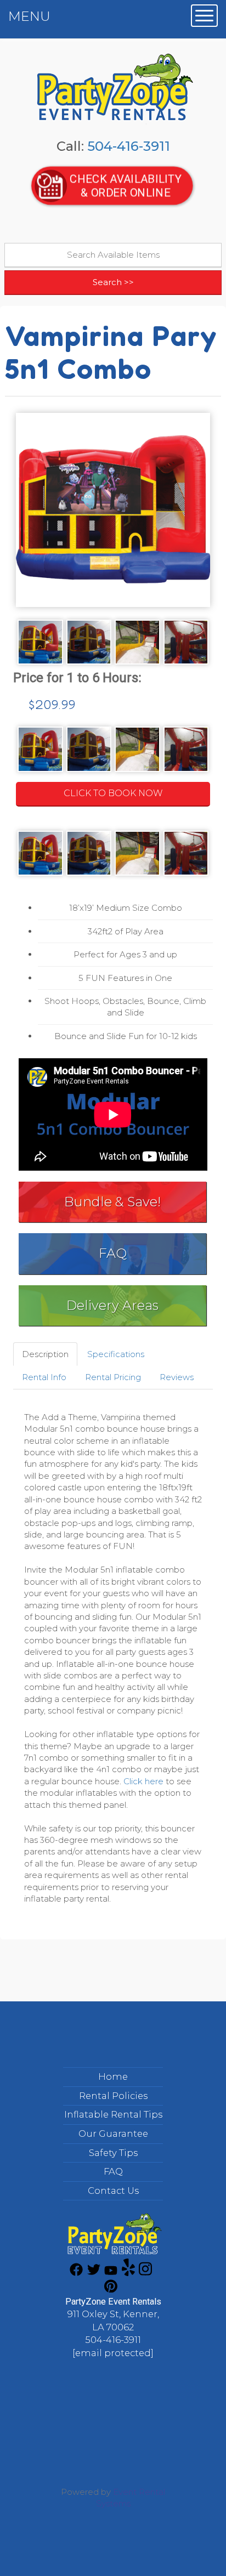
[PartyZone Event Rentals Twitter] (94, 2273)
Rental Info (44, 1377)
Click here (143, 1781)
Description (45, 1354)
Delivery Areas (112, 1305)
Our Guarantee (113, 2134)
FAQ (113, 1253)
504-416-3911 (129, 146)
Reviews (177, 1377)
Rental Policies (113, 2096)
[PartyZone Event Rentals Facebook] (76, 2273)
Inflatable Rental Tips (113, 2114)
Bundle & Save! (112, 1202)
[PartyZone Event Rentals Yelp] (128, 2273)
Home (113, 2076)
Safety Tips (113, 2153)
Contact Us (113, 2191)
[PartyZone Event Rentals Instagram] (145, 2273)
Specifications (116, 1354)
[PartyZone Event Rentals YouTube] (111, 2273)
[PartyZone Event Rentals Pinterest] (111, 2290)
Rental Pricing (113, 1377)
